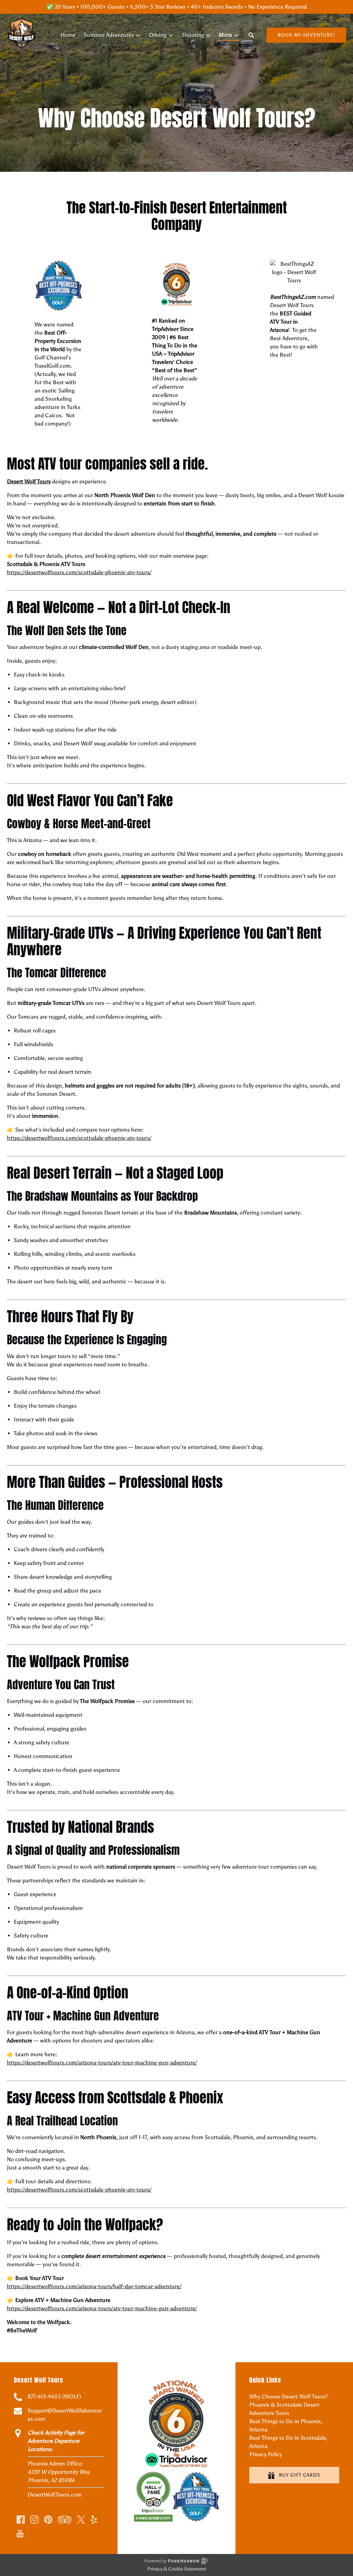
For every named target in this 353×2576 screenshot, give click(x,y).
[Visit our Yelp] (94, 2520)
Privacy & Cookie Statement (177, 2569)
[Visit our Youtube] (20, 2533)
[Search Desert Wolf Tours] (251, 35)
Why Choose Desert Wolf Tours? (289, 2396)
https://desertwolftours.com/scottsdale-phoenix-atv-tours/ (79, 572)
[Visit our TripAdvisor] (65, 2520)
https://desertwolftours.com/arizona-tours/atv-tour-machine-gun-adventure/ (102, 2063)
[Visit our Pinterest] (48, 2520)
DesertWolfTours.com (55, 2495)
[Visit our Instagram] (34, 2520)
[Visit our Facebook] (21, 2520)
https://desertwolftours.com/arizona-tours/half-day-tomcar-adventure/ (94, 2286)
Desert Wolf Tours (29, 481)
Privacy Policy (266, 2454)
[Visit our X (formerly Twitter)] (81, 2520)
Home (68, 35)
